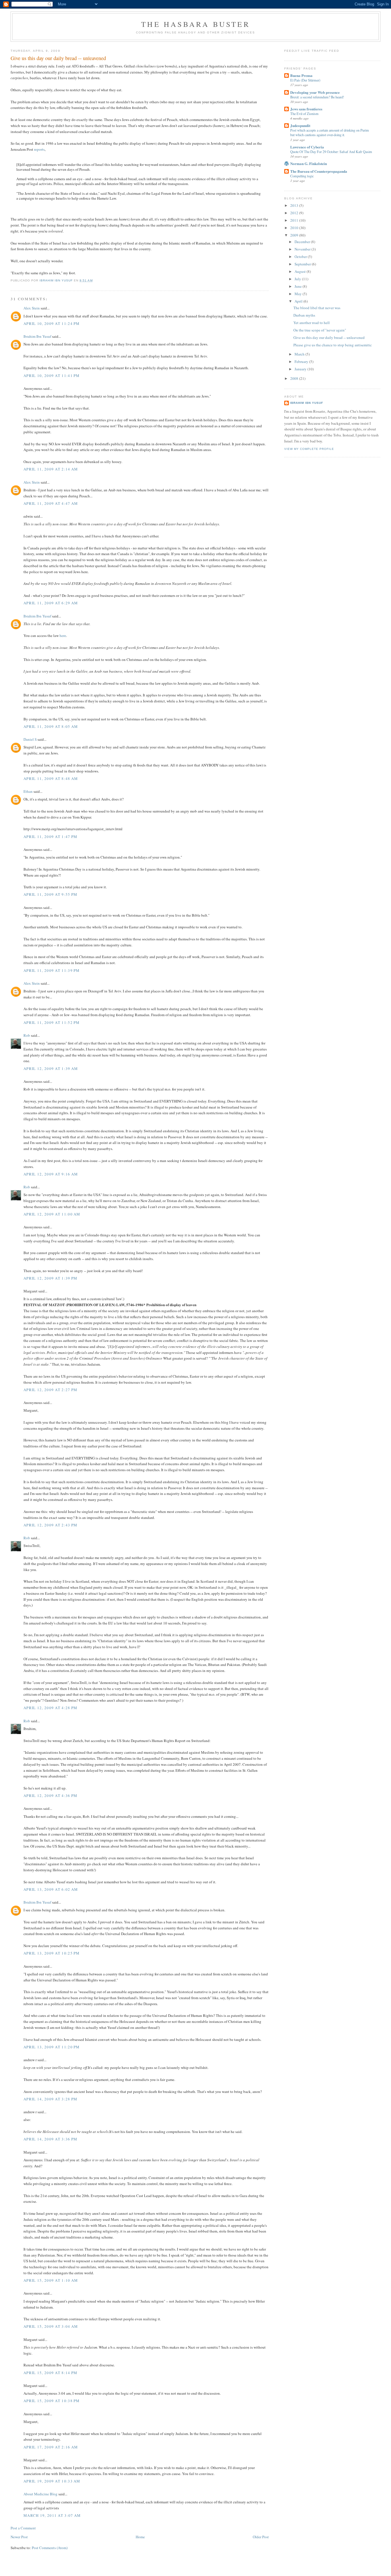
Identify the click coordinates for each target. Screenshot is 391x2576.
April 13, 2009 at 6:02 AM (51, 1889)
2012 (295, 213)
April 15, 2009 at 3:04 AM (51, 2326)
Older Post (261, 2537)
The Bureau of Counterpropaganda (319, 171)
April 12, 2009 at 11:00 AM (52, 1214)
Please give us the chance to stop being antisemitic (333, 345)
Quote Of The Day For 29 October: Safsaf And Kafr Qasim (331, 152)
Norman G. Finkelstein (309, 163)
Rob (27, 1035)
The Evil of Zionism (304, 114)
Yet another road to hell (312, 323)
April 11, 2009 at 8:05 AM (51, 726)
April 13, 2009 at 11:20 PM (52, 2047)
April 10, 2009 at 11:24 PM (52, 323)
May (299, 294)
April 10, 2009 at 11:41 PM (52, 376)
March (300, 354)
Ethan (28, 791)
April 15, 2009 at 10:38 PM (52, 2401)
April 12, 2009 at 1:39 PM (51, 1278)
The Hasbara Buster (195, 24)
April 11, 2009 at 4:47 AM (51, 503)
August (301, 271)
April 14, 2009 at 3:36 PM (51, 2139)
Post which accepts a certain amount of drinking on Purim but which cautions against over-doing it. (330, 132)
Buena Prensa (301, 75)
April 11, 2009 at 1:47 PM (51, 837)
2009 (295, 235)
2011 (295, 220)
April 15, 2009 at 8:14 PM (51, 2373)
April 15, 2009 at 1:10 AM (51, 2280)
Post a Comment (23, 2528)
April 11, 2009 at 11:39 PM (52, 970)
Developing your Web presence (315, 92)
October (301, 257)
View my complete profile (309, 449)
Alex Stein (32, 308)
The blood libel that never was (317, 308)
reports (39, 149)
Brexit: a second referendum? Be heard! (317, 97)
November (303, 249)
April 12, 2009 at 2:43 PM (51, 1525)
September (303, 264)
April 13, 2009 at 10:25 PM (52, 1953)
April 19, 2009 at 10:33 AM (52, 2481)
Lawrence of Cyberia (307, 147)
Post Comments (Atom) (50, 2548)
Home (140, 2537)
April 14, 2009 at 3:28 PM (51, 2099)
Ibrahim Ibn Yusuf (37, 336)
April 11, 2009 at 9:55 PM (51, 894)
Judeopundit (300, 125)
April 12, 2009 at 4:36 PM (51, 1796)
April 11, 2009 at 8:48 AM (51, 778)
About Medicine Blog (41, 2494)
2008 (295, 378)
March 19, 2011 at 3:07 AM (52, 2515)
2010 (295, 228)
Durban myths (304, 315)
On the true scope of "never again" (320, 330)
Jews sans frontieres (306, 109)
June (299, 286)
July (298, 279)
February (302, 362)
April (299, 301)
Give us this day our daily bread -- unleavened (329, 337)
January (301, 369)
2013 (295, 205)
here (63, 635)
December (303, 242)
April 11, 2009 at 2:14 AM (51, 469)
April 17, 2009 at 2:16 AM (51, 2447)
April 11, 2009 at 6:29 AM (51, 603)
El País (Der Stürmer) (305, 80)
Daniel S (30, 739)
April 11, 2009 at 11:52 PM (52, 1022)
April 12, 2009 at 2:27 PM (51, 1390)
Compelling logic (302, 176)
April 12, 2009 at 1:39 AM (51, 1068)
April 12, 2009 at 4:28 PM (51, 1708)
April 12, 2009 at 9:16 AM (51, 1174)
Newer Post (19, 2537)
